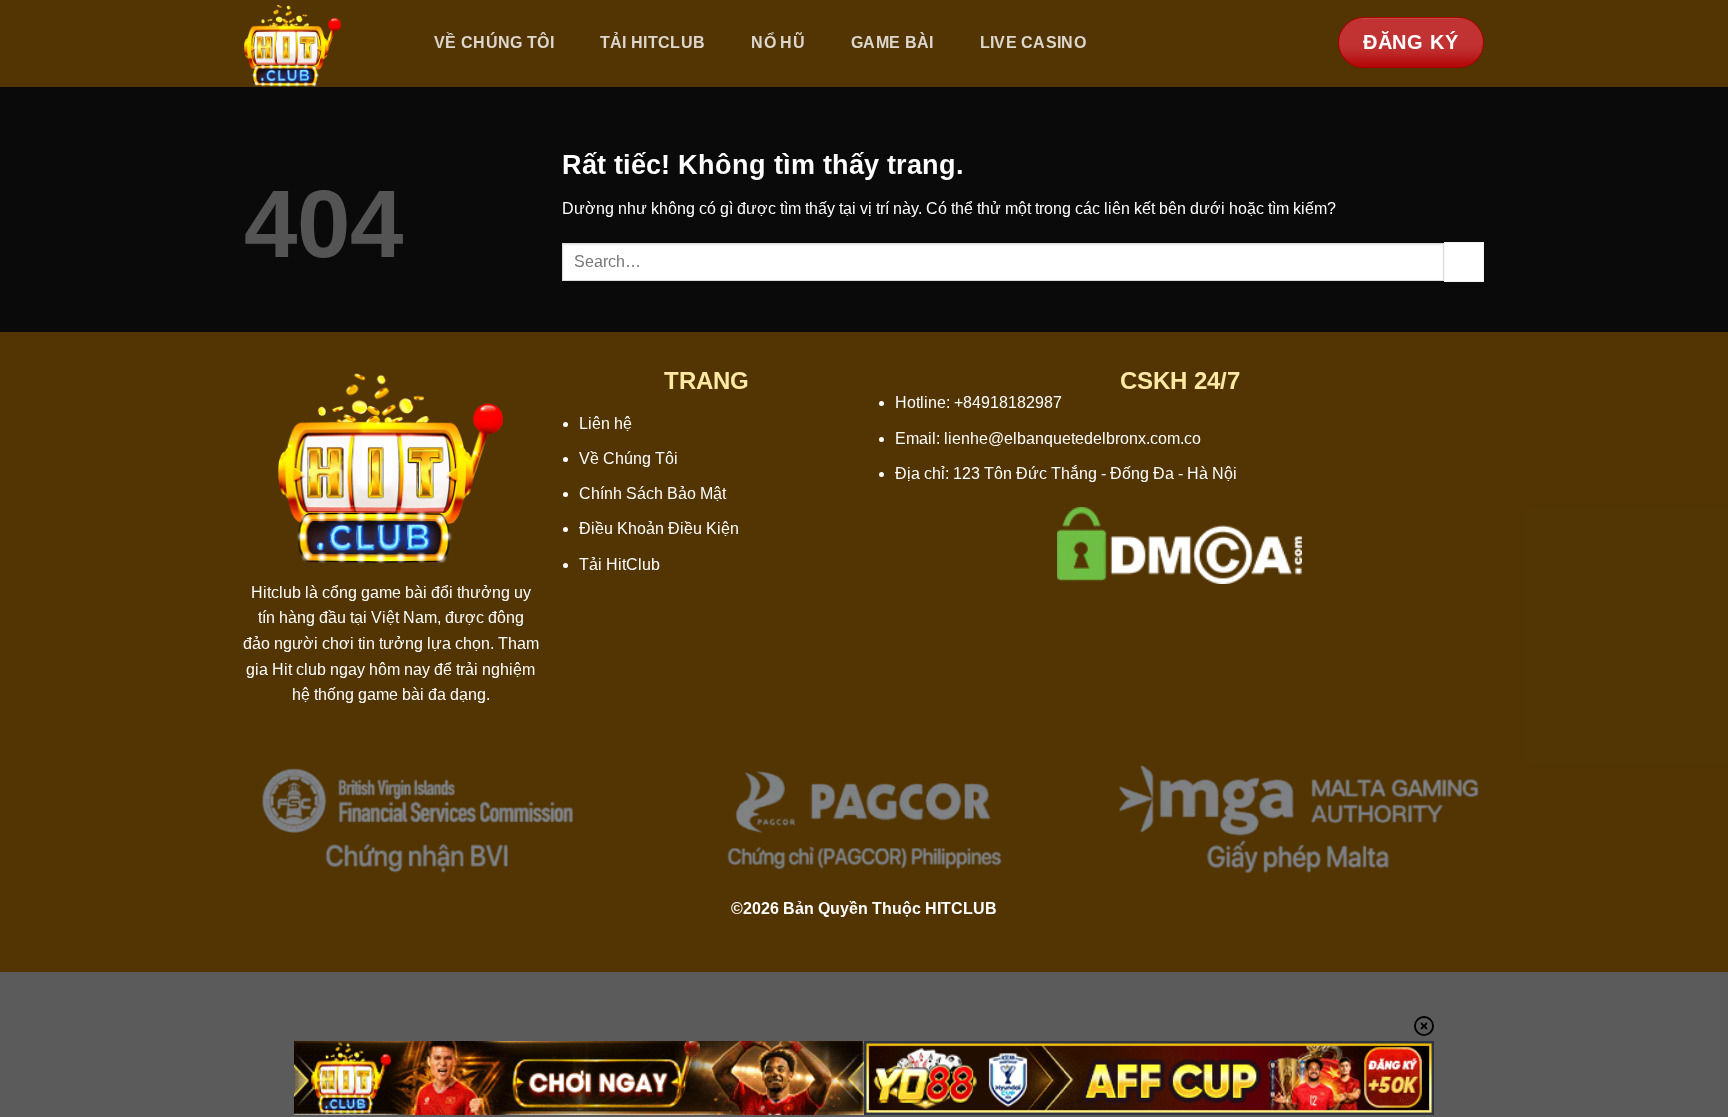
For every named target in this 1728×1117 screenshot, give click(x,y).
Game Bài (892, 42)
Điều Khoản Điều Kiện (659, 528)
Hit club (299, 669)
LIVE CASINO (1033, 42)
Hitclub (276, 592)
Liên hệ (605, 423)
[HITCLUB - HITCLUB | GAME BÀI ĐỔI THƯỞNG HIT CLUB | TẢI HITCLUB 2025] (317, 43)
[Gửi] (1464, 261)
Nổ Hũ (778, 42)
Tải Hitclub (653, 42)
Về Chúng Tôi (494, 42)
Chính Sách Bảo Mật (652, 493)
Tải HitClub (619, 564)
